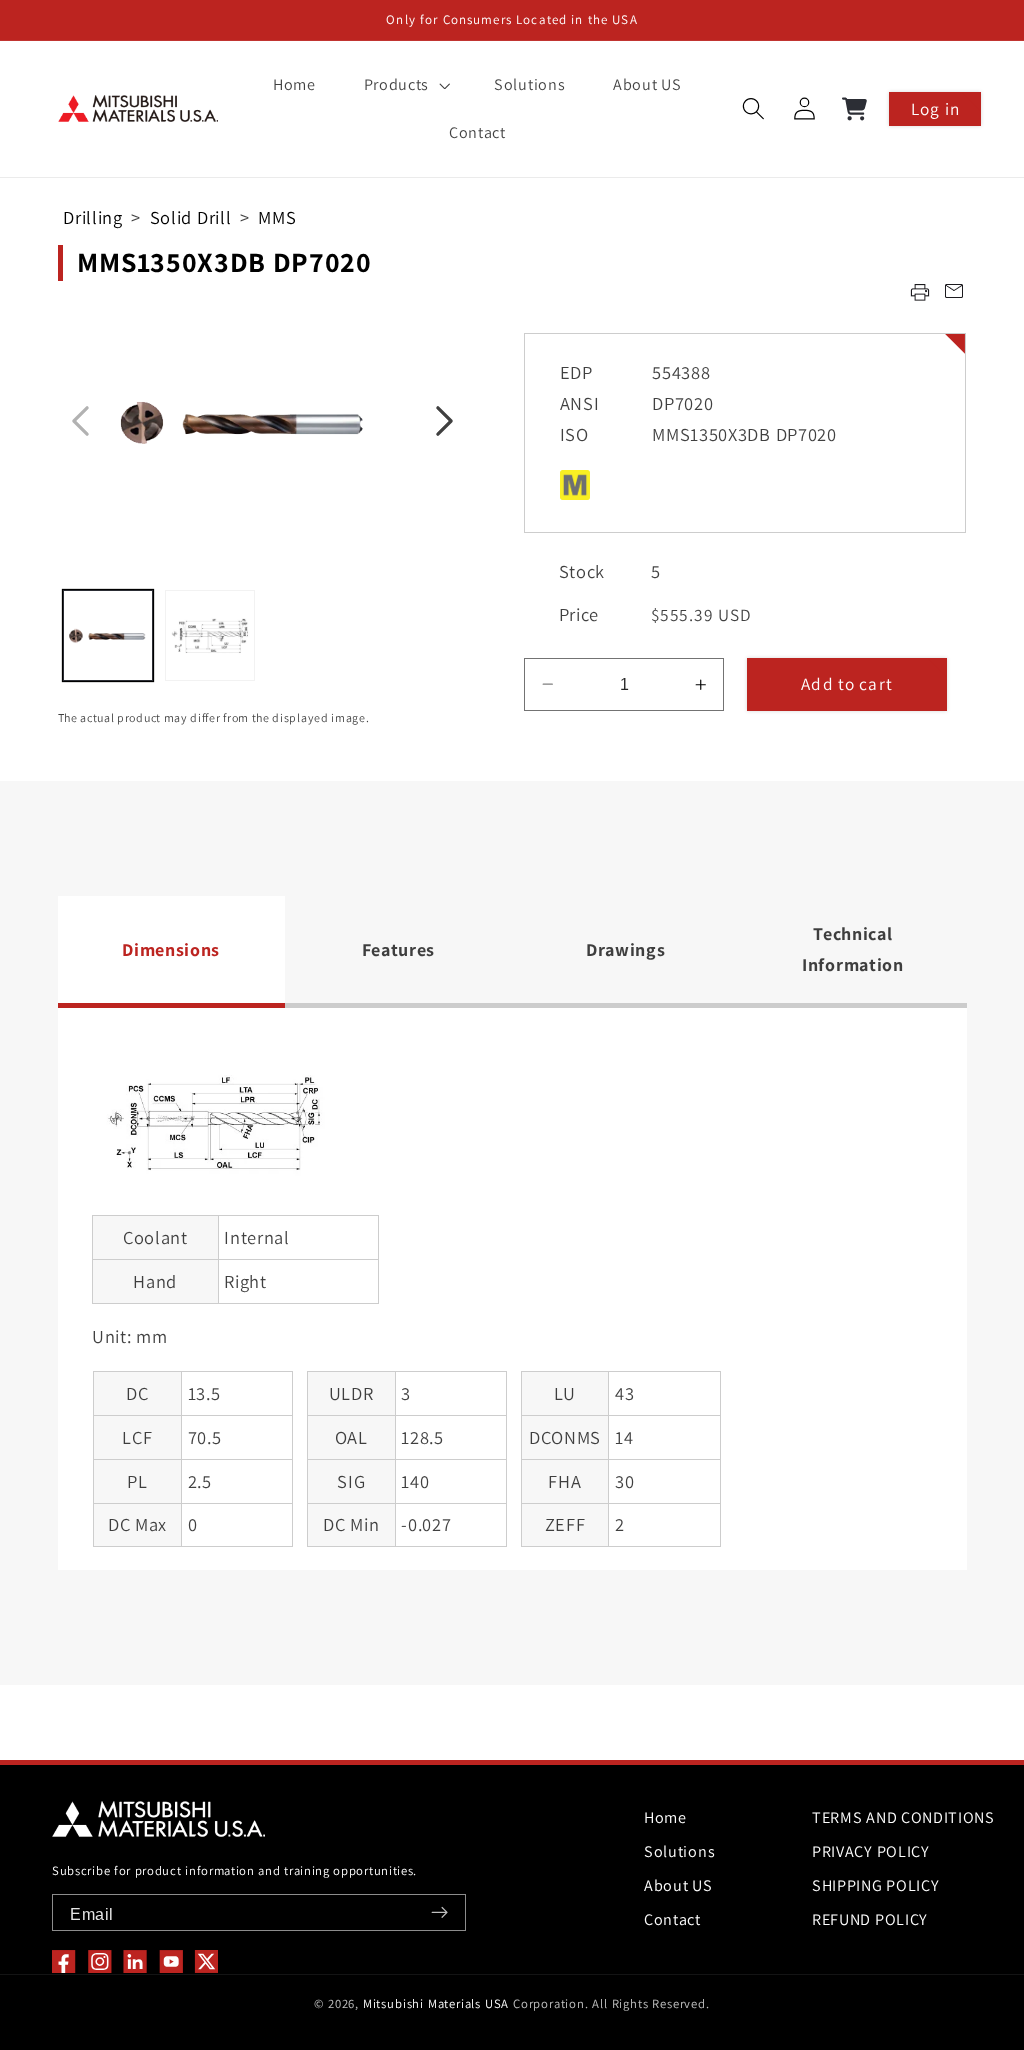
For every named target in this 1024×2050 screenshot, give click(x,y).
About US (678, 1885)
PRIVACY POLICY (871, 1851)
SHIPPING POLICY (875, 1885)
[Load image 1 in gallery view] (108, 635)
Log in (935, 108)
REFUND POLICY (870, 1919)
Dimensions (171, 949)
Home (665, 1817)
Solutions (679, 1851)
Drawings (626, 949)
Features (399, 949)
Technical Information (853, 949)
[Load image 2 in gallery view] (210, 635)
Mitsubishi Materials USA (436, 2003)
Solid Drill (191, 217)
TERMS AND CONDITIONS (903, 1817)
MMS (277, 217)
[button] (405, 85)
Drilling (93, 217)
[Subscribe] (439, 1912)
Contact (672, 1919)
